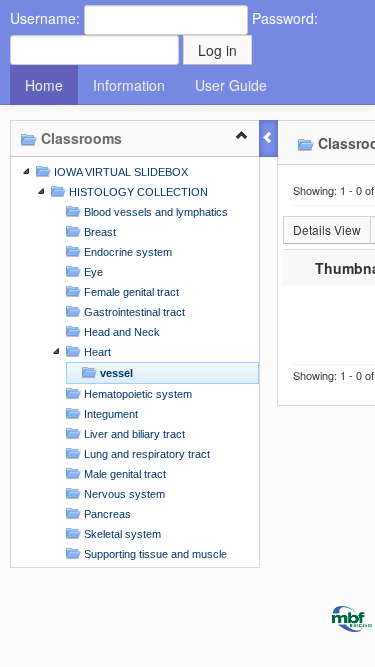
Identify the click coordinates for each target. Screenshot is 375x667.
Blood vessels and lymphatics (154, 212)
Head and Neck (120, 332)
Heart (96, 352)
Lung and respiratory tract (145, 454)
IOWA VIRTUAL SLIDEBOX (119, 172)
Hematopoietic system (136, 394)
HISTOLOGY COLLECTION (137, 192)
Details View (327, 229)
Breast (98, 232)
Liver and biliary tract (133, 434)
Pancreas (106, 514)
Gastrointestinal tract (133, 312)
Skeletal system (121, 534)
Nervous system (123, 494)
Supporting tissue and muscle (154, 554)
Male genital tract (123, 474)
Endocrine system (126, 252)
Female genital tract (130, 292)
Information (129, 85)
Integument (109, 414)
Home (44, 85)
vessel (115, 373)
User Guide (231, 85)
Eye (92, 272)
